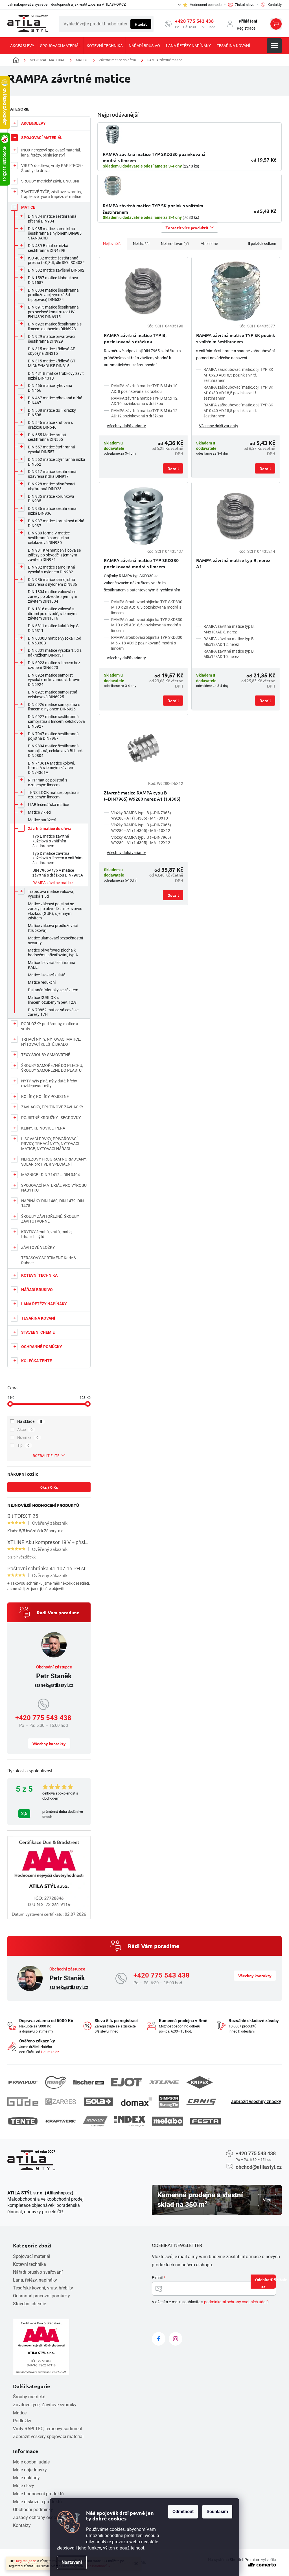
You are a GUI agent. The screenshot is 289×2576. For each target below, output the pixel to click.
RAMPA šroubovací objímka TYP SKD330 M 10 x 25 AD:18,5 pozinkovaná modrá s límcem (147, 625)
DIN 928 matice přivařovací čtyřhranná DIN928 (52, 486)
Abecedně (209, 244)
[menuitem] (22, 46)
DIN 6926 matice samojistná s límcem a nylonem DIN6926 (54, 707)
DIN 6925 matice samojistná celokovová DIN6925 (53, 694)
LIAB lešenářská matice (48, 805)
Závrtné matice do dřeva (50, 829)
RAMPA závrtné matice (52, 883)
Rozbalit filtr (46, 1456)
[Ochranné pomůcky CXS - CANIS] (202, 2102)
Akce (25, 1430)
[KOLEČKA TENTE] (23, 2121)
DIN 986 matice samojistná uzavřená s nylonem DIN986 (52, 582)
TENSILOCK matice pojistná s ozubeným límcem (54, 795)
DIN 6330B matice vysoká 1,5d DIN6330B (55, 641)
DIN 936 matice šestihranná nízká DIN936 (52, 511)
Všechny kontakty (49, 1743)
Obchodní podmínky (33, 2510)
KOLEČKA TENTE (37, 1361)
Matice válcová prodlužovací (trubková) (53, 928)
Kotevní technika (29, 2264)
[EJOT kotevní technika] (126, 2082)
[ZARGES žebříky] (61, 2102)
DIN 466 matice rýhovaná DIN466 (50, 388)
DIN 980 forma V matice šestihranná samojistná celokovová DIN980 (49, 538)
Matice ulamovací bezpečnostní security (55, 940)
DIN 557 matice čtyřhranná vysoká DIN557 (52, 449)
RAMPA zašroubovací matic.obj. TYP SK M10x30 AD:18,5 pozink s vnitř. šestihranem (238, 393)
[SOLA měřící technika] (98, 2102)
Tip (23, 1445)
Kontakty (22, 2525)
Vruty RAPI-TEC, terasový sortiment (48, 2429)
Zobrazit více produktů (187, 228)
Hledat (141, 24)
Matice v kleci (40, 812)
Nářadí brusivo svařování (38, 2272)
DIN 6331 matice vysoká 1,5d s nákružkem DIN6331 (55, 653)
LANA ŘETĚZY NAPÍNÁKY (44, 1304)
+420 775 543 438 (194, 21)
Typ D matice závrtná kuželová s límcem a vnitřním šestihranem (57, 858)
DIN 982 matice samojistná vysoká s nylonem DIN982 (52, 570)
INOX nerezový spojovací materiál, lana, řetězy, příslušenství (51, 153)
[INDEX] (130, 2121)
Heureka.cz (50, 2052)
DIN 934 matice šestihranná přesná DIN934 (52, 219)
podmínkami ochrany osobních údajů (236, 2302)
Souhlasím (217, 2512)
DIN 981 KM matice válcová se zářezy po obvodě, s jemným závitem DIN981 (54, 555)
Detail (173, 468)
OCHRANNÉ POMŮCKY (42, 1347)
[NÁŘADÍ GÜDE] (23, 2102)
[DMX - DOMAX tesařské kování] (136, 2101)
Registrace (246, 28)
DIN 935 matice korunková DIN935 (51, 499)
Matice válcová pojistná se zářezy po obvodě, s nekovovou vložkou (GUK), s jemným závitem (55, 911)
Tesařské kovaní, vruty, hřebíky (43, 2288)
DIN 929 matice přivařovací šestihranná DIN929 (52, 339)
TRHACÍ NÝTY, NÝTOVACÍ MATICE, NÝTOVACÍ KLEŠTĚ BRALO (51, 1042)
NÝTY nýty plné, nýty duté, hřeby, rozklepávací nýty (49, 1084)
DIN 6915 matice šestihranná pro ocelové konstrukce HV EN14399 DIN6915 (53, 312)
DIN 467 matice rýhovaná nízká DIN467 (55, 400)
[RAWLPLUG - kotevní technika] (23, 2082)
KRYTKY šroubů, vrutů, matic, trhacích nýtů (47, 1234)
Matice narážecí (42, 820)
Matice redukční (42, 982)
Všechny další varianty (126, 426)
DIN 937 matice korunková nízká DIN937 (56, 523)
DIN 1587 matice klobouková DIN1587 (53, 280)
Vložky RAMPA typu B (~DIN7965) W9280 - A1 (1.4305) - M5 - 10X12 (141, 828)
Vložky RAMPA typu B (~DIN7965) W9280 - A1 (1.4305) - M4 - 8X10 (141, 815)
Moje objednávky (30, 2470)
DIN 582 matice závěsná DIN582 (56, 270)
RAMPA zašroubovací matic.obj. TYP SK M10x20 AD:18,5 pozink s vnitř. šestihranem (238, 375)
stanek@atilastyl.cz (54, 1685)
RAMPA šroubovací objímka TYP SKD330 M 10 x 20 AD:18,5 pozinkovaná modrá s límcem (147, 607)
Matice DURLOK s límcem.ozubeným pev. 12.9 (52, 1000)
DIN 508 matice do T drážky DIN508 (52, 413)
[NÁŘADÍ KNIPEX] (200, 2082)
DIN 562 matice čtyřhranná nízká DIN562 (57, 462)
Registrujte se (26, 2561)
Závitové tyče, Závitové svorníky (45, 2405)
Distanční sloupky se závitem (53, 990)
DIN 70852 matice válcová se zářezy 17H (53, 1012)
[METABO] (168, 2121)
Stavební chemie (29, 2304)
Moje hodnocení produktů (38, 2494)
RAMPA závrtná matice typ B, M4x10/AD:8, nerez (229, 629)
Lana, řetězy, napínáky (35, 2280)
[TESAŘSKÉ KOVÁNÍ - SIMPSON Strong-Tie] (169, 2102)
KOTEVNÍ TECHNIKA (39, 1275)
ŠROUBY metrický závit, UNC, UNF (51, 181)
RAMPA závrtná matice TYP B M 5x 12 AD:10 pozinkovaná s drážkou (144, 401)
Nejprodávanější (175, 244)
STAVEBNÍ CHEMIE (38, 1332)
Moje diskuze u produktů (37, 2502)
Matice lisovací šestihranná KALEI (52, 965)
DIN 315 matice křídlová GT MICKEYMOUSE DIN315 (52, 363)
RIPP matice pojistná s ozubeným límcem (48, 782)
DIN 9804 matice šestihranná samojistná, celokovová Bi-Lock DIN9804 (55, 751)
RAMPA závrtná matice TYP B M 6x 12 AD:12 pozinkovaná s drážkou (144, 413)
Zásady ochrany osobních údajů (45, 2517)
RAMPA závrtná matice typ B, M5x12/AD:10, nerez (229, 654)
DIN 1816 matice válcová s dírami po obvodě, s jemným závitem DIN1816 (52, 614)
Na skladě (30, 1421)
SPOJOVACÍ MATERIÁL (42, 138)
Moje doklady (26, 2478)
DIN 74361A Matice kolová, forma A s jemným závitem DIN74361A (52, 768)
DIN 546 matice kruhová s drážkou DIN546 (50, 425)
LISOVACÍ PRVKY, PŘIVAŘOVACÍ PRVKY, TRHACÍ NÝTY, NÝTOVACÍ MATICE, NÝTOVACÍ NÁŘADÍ (50, 1144)
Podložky (22, 2421)
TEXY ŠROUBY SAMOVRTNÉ (46, 1055)
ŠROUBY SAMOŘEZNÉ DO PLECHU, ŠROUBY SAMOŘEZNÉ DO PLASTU (52, 1068)
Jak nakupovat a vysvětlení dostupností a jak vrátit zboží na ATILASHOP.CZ (67, 4)
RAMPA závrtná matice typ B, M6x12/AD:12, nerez (229, 641)
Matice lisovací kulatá (47, 975)
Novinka (28, 1437)
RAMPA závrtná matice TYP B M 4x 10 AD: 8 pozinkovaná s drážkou (144, 388)
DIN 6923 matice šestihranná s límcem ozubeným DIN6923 (55, 326)
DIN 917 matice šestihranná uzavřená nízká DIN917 (52, 474)
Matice (20, 2413)
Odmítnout (183, 2512)
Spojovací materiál (32, 2256)
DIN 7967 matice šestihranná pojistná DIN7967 (53, 736)
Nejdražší (141, 244)
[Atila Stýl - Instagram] (176, 2339)
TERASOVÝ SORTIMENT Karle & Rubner (49, 1260)
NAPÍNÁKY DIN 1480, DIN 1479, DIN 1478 (52, 1203)
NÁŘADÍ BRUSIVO (37, 1290)
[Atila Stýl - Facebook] (159, 2339)
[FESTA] (205, 2121)
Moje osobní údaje (31, 2462)
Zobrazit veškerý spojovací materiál (48, 2437)
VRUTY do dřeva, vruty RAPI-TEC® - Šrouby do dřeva (52, 168)
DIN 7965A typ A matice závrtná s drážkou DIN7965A (58, 873)
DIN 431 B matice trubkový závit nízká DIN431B (56, 376)
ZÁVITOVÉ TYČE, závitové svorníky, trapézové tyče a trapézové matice (52, 194)
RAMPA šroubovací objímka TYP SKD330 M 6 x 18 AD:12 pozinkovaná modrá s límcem (147, 643)
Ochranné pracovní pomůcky (41, 2296)
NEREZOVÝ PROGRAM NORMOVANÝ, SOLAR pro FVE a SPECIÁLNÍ (54, 1162)
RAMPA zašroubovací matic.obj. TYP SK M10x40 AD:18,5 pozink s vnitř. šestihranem (238, 410)
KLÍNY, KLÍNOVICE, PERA (43, 1128)
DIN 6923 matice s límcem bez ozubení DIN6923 (54, 665)
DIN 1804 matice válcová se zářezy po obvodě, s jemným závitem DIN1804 (52, 596)
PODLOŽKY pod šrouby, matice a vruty (50, 1026)
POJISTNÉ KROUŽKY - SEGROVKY (51, 1118)
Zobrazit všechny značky (256, 2101)
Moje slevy (24, 2486)
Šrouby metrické (29, 2397)
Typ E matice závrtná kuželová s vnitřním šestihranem (51, 841)
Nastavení (72, 2562)
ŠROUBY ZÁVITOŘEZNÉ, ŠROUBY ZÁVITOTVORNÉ (50, 1219)
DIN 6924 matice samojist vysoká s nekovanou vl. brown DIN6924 (54, 680)
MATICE (28, 207)
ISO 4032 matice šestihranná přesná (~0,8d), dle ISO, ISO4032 (56, 260)
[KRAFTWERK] (61, 2121)
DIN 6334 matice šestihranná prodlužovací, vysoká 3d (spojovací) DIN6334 (53, 295)
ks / (49, 1487)
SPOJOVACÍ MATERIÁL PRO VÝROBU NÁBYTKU (54, 1188)
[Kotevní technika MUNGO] (56, 2082)
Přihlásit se (269, 2283)
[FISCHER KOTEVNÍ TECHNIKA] (88, 2082)
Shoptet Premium (245, 2560)
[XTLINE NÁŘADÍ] (164, 2082)
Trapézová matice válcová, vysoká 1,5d (51, 894)
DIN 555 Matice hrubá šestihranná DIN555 (47, 437)
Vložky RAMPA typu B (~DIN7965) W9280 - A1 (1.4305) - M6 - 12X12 (141, 840)
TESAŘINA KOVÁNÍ (38, 1318)
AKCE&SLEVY (33, 123)
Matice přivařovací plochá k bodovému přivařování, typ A (53, 953)
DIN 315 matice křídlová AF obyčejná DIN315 (52, 351)
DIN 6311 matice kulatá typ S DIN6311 (53, 628)
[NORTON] (95, 2121)
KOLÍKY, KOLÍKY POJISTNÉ (45, 1097)
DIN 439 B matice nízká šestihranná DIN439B (48, 248)
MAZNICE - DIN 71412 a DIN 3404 (51, 1175)
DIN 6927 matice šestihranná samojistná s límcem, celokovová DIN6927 (56, 721)
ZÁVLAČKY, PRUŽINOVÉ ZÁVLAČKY (52, 1107)
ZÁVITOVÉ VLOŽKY (38, 1247)
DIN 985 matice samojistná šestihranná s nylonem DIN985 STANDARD (55, 234)
